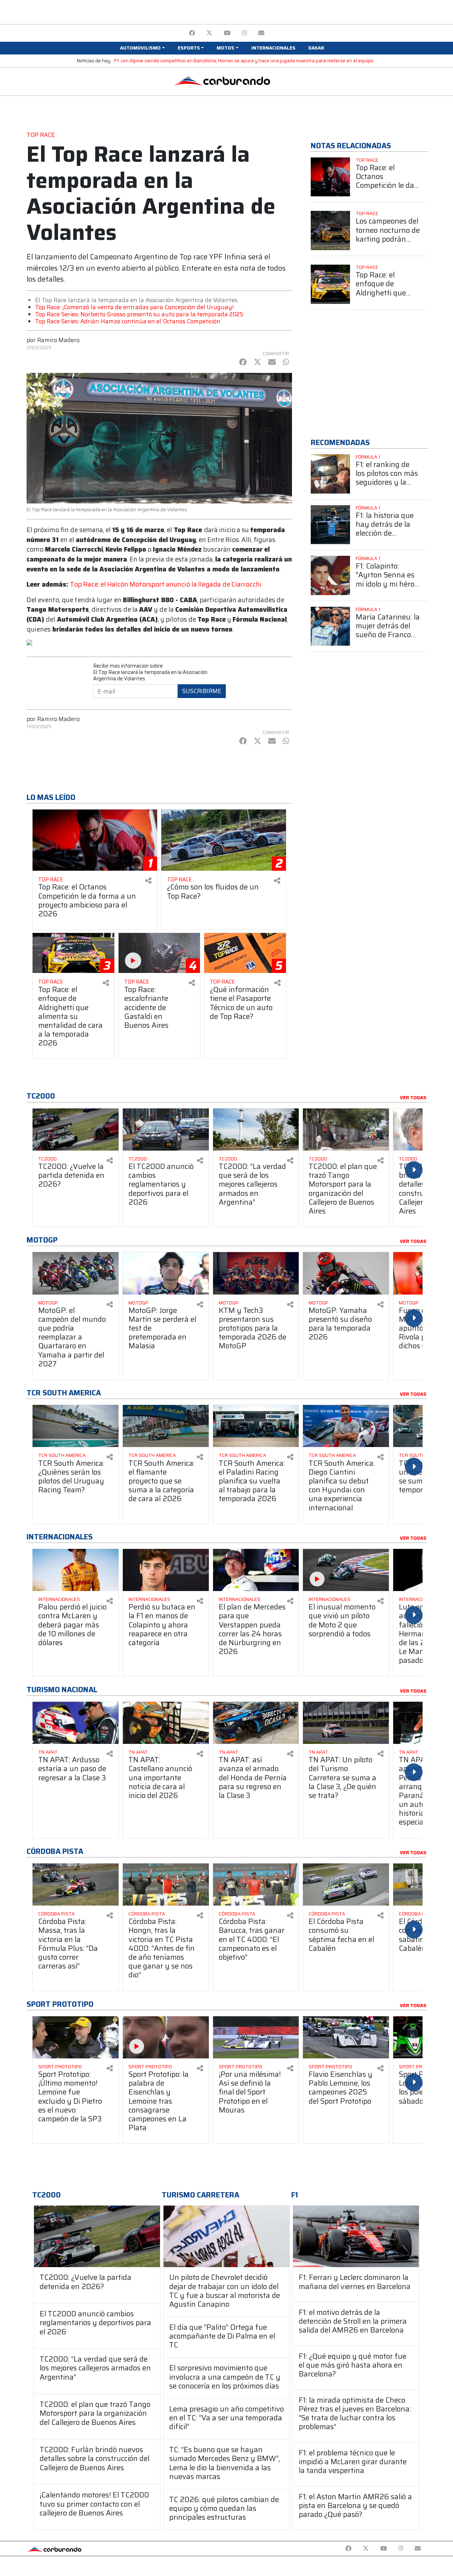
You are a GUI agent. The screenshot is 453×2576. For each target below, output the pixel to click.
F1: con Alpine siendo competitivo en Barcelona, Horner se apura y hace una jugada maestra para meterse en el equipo (244, 61)
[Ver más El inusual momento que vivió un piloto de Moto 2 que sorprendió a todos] (346, 1570)
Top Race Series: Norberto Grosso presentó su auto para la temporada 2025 (139, 314)
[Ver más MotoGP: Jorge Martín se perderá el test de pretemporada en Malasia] (166, 1273)
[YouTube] (227, 33)
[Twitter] (209, 33)
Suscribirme (202, 691)
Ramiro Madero (58, 340)
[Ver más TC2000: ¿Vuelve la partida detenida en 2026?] (76, 1129)
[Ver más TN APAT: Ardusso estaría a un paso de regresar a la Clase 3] (76, 1723)
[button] (142, 48)
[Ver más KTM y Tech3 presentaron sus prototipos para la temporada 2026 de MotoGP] (256, 1273)
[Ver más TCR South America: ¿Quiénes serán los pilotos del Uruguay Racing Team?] (76, 1426)
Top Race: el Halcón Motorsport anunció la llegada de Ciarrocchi (166, 584)
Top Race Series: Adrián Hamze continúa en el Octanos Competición (128, 321)
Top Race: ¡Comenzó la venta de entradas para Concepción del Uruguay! (134, 307)
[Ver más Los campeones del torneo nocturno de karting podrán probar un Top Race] (330, 230)
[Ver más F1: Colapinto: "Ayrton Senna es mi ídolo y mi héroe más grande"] (330, 575)
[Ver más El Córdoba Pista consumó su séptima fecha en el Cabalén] (346, 1885)
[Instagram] (244, 33)
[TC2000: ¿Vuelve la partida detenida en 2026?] (97, 2237)
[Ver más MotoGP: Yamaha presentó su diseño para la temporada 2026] (346, 1273)
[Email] (261, 33)
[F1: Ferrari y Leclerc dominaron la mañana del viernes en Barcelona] (356, 2237)
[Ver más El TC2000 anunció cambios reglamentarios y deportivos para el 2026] (166, 1129)
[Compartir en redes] (148, 881)
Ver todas (413, 1098)
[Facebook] (192, 33)
